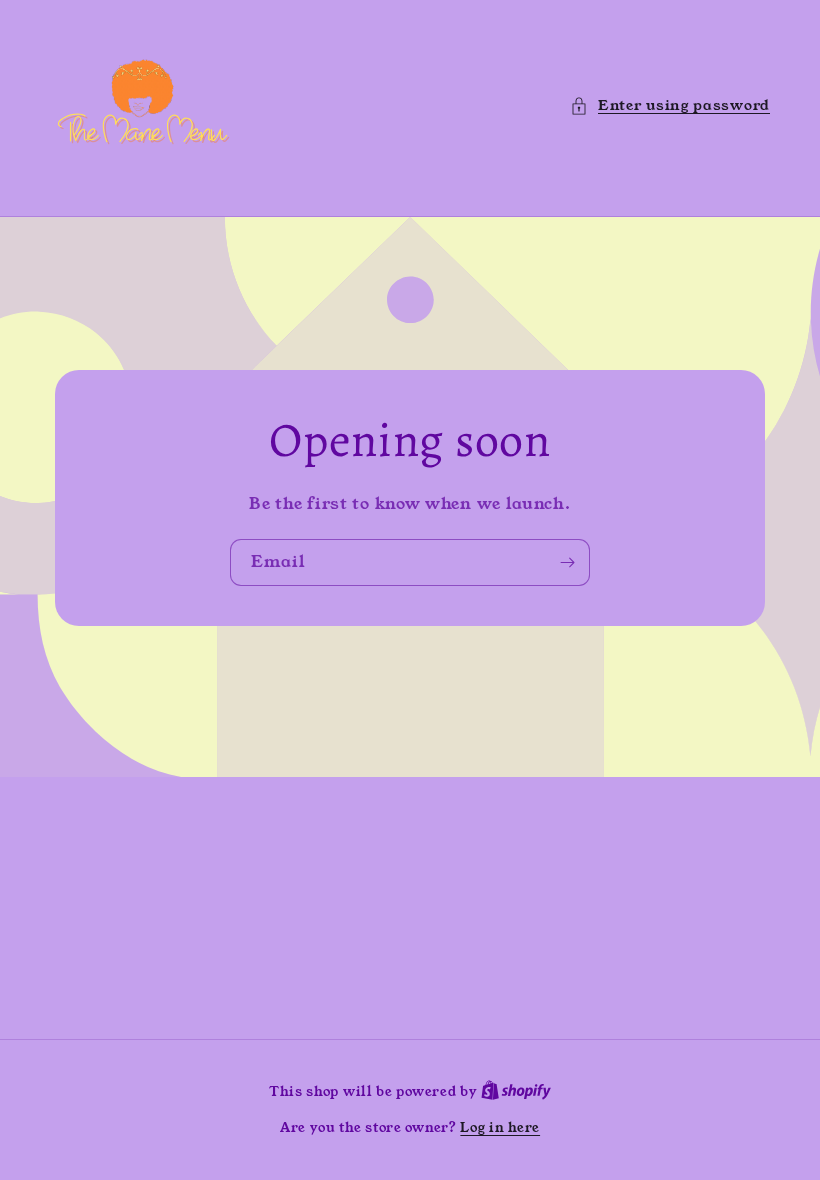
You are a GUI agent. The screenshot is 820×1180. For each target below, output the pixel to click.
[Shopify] (516, 1091)
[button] (670, 105)
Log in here (500, 1127)
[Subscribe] (567, 561)
